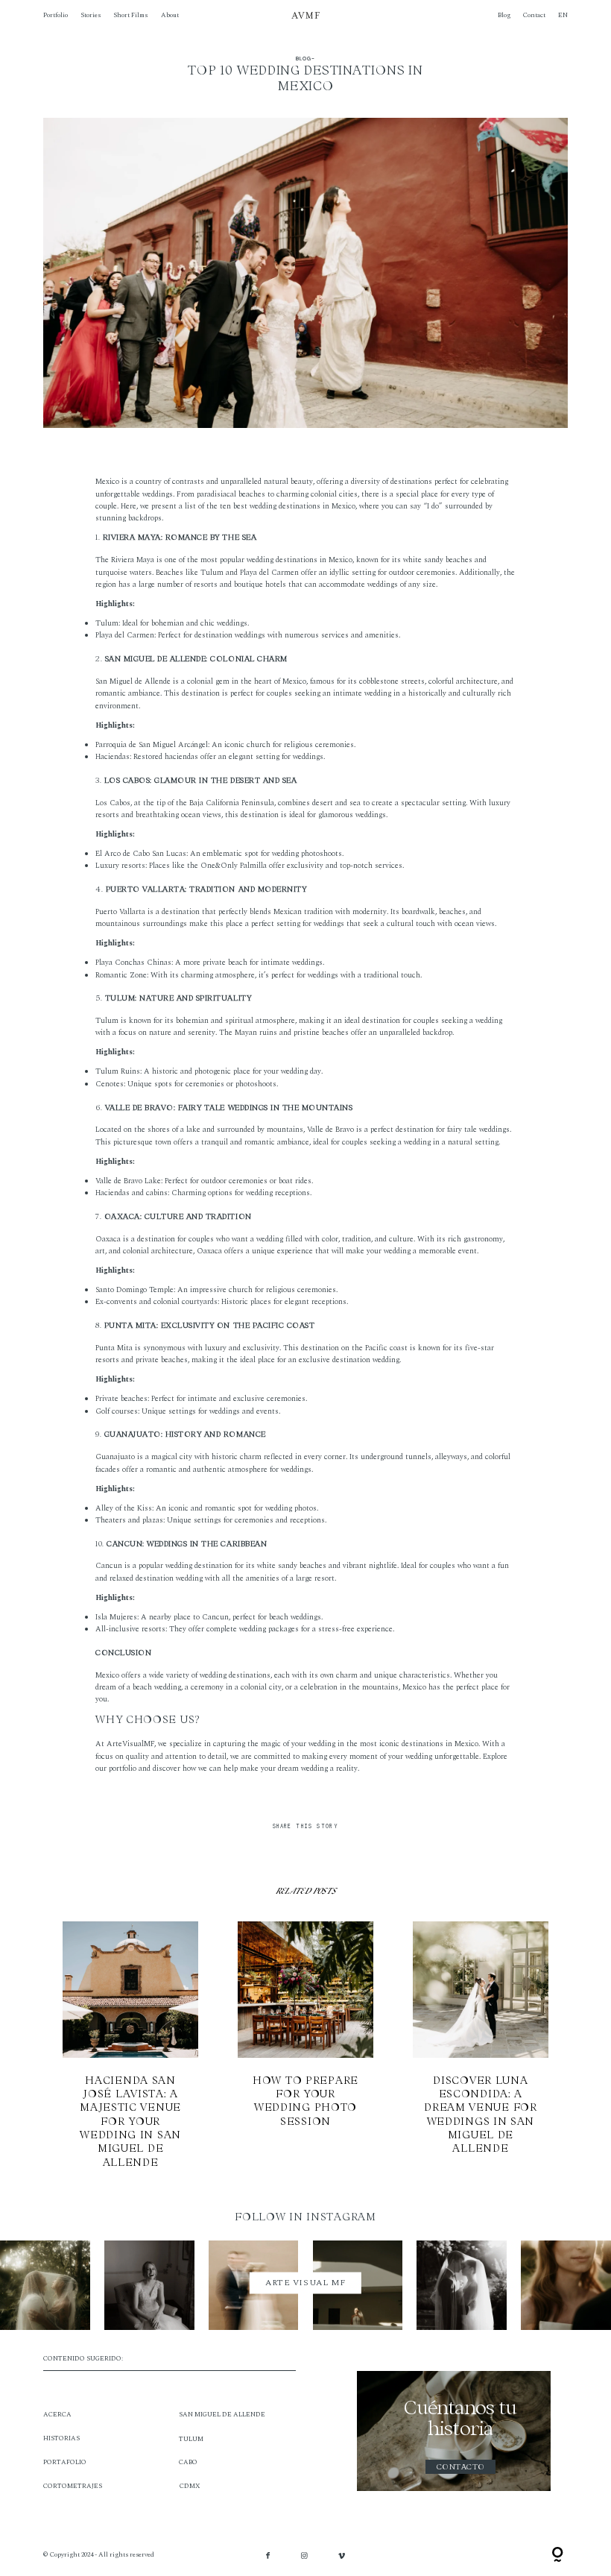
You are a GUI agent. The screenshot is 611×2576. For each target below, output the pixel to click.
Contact (534, 15)
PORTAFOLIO (65, 2462)
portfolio (123, 1769)
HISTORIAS (61, 2438)
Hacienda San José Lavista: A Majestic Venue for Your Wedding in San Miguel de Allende (131, 2045)
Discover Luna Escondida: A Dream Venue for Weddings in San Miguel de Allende (481, 2045)
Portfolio (56, 15)
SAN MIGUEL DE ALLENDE (222, 2415)
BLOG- (305, 59)
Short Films (130, 15)
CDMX (190, 2486)
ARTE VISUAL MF (305, 2283)
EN (563, 15)
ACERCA (57, 2415)
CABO (188, 2462)
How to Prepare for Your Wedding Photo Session (306, 2045)
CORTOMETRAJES (73, 2486)
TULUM (191, 2439)
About (170, 15)
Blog (504, 15)
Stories (91, 15)
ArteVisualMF (130, 1744)
